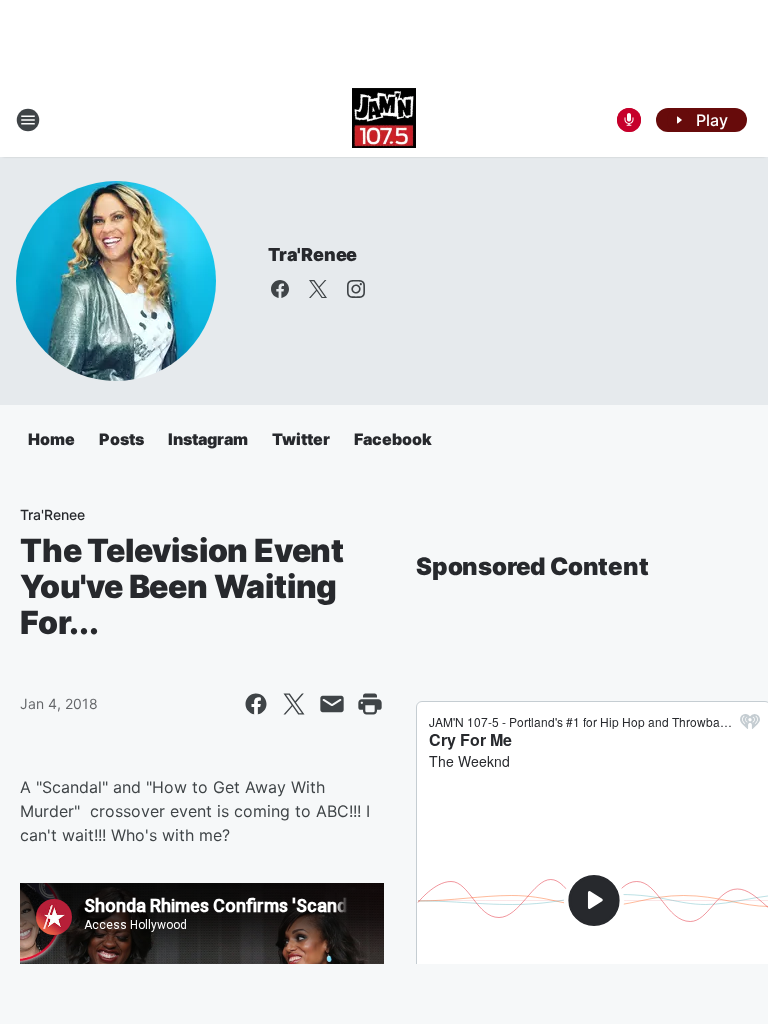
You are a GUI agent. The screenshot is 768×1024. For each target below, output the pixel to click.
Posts (121, 439)
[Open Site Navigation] (28, 120)
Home (51, 439)
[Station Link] (384, 120)
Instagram (208, 439)
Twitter (301, 439)
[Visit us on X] (318, 289)
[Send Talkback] (629, 120)
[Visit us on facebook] (280, 289)
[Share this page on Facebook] (256, 704)
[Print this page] (370, 704)
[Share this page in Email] (332, 704)
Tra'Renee (312, 254)
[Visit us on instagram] (356, 289)
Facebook (393, 439)
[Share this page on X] (294, 704)
